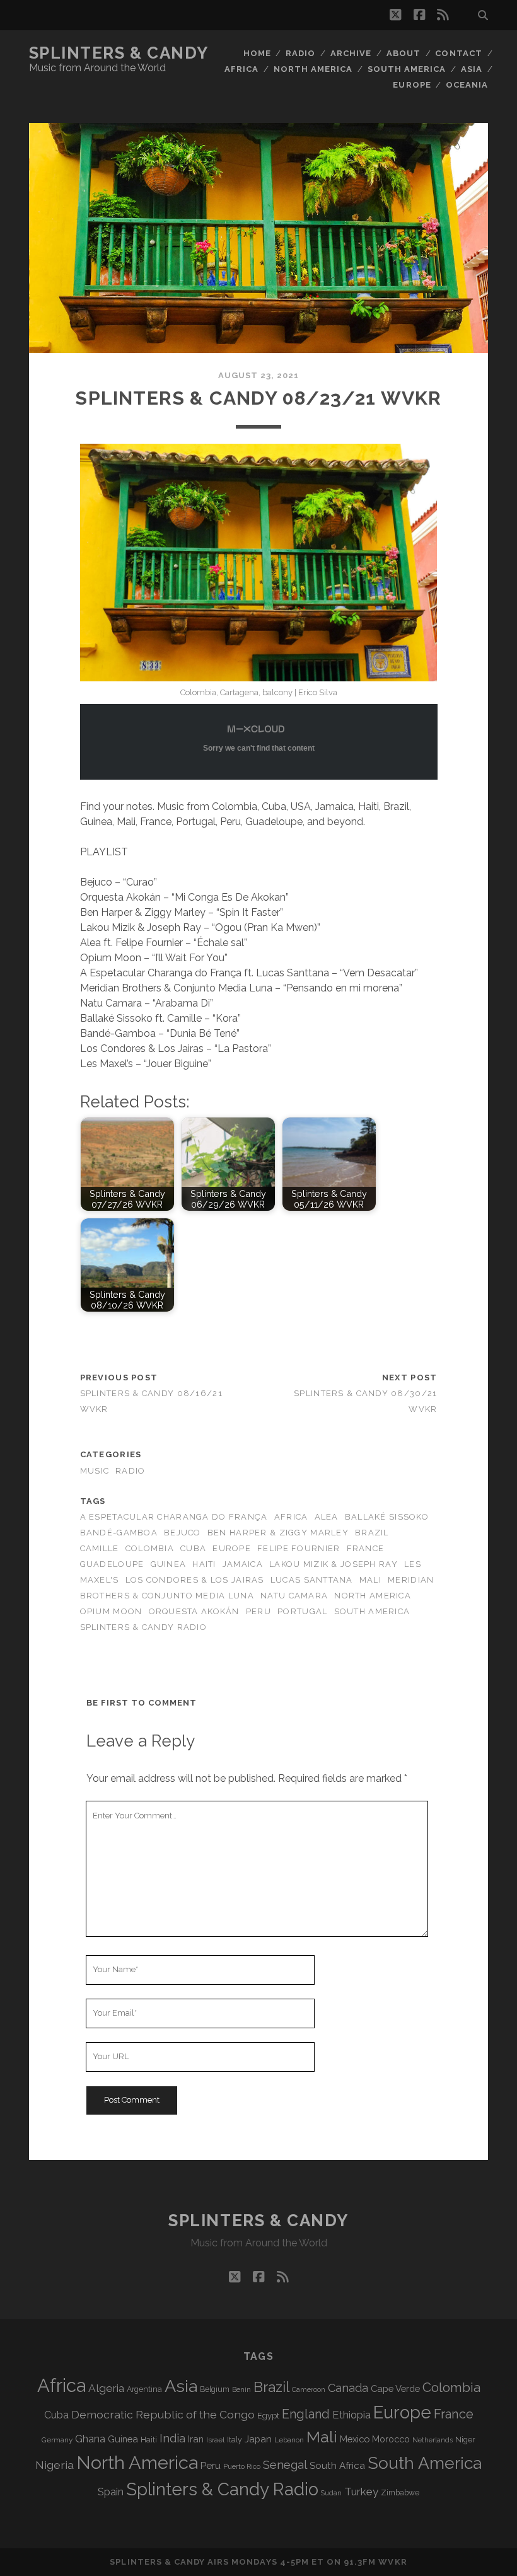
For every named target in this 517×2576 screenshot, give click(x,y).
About (404, 53)
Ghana (90, 2439)
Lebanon (289, 2440)
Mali (370, 1580)
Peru (258, 1611)
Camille (100, 1548)
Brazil (372, 1533)
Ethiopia (351, 2415)
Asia (472, 69)
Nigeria (55, 2465)
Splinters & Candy (119, 53)
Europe (412, 85)
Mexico (355, 2439)
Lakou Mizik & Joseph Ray (334, 1564)
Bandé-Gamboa (119, 1533)
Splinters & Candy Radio (143, 1627)
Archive (351, 53)
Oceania (467, 85)
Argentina (144, 2389)
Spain (111, 2492)
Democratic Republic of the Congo (163, 2414)
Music (95, 1471)
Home (257, 53)
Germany (57, 2440)
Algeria (106, 2388)
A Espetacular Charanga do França (174, 1517)
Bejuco (183, 1533)
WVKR (392, 2562)
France (366, 1548)
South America (407, 69)
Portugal (302, 1611)
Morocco (391, 2439)
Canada (348, 2388)
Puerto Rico (242, 2466)
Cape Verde (395, 2388)
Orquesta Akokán (194, 1611)
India (172, 2438)
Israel (215, 2440)
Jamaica (243, 1564)
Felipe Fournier (299, 1548)
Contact (458, 53)
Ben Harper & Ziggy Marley (278, 1533)
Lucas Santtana (312, 1580)
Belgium (215, 2389)
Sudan (331, 2493)
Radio (300, 53)
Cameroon (309, 2390)
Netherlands (433, 2440)
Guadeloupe (112, 1564)
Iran (196, 2439)
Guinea (169, 1564)
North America (313, 69)
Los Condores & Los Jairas (195, 1580)
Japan (258, 2439)
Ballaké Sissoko (387, 1517)
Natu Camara (294, 1596)
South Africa (337, 2466)
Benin (241, 2389)
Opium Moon (111, 1611)
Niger (465, 2440)
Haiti (204, 1564)
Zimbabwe (400, 2493)
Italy (235, 2440)
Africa (241, 69)
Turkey (361, 2492)
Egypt (268, 2416)
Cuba (193, 1548)
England (306, 2414)
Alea (327, 1517)
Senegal (285, 2464)
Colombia (150, 1548)
